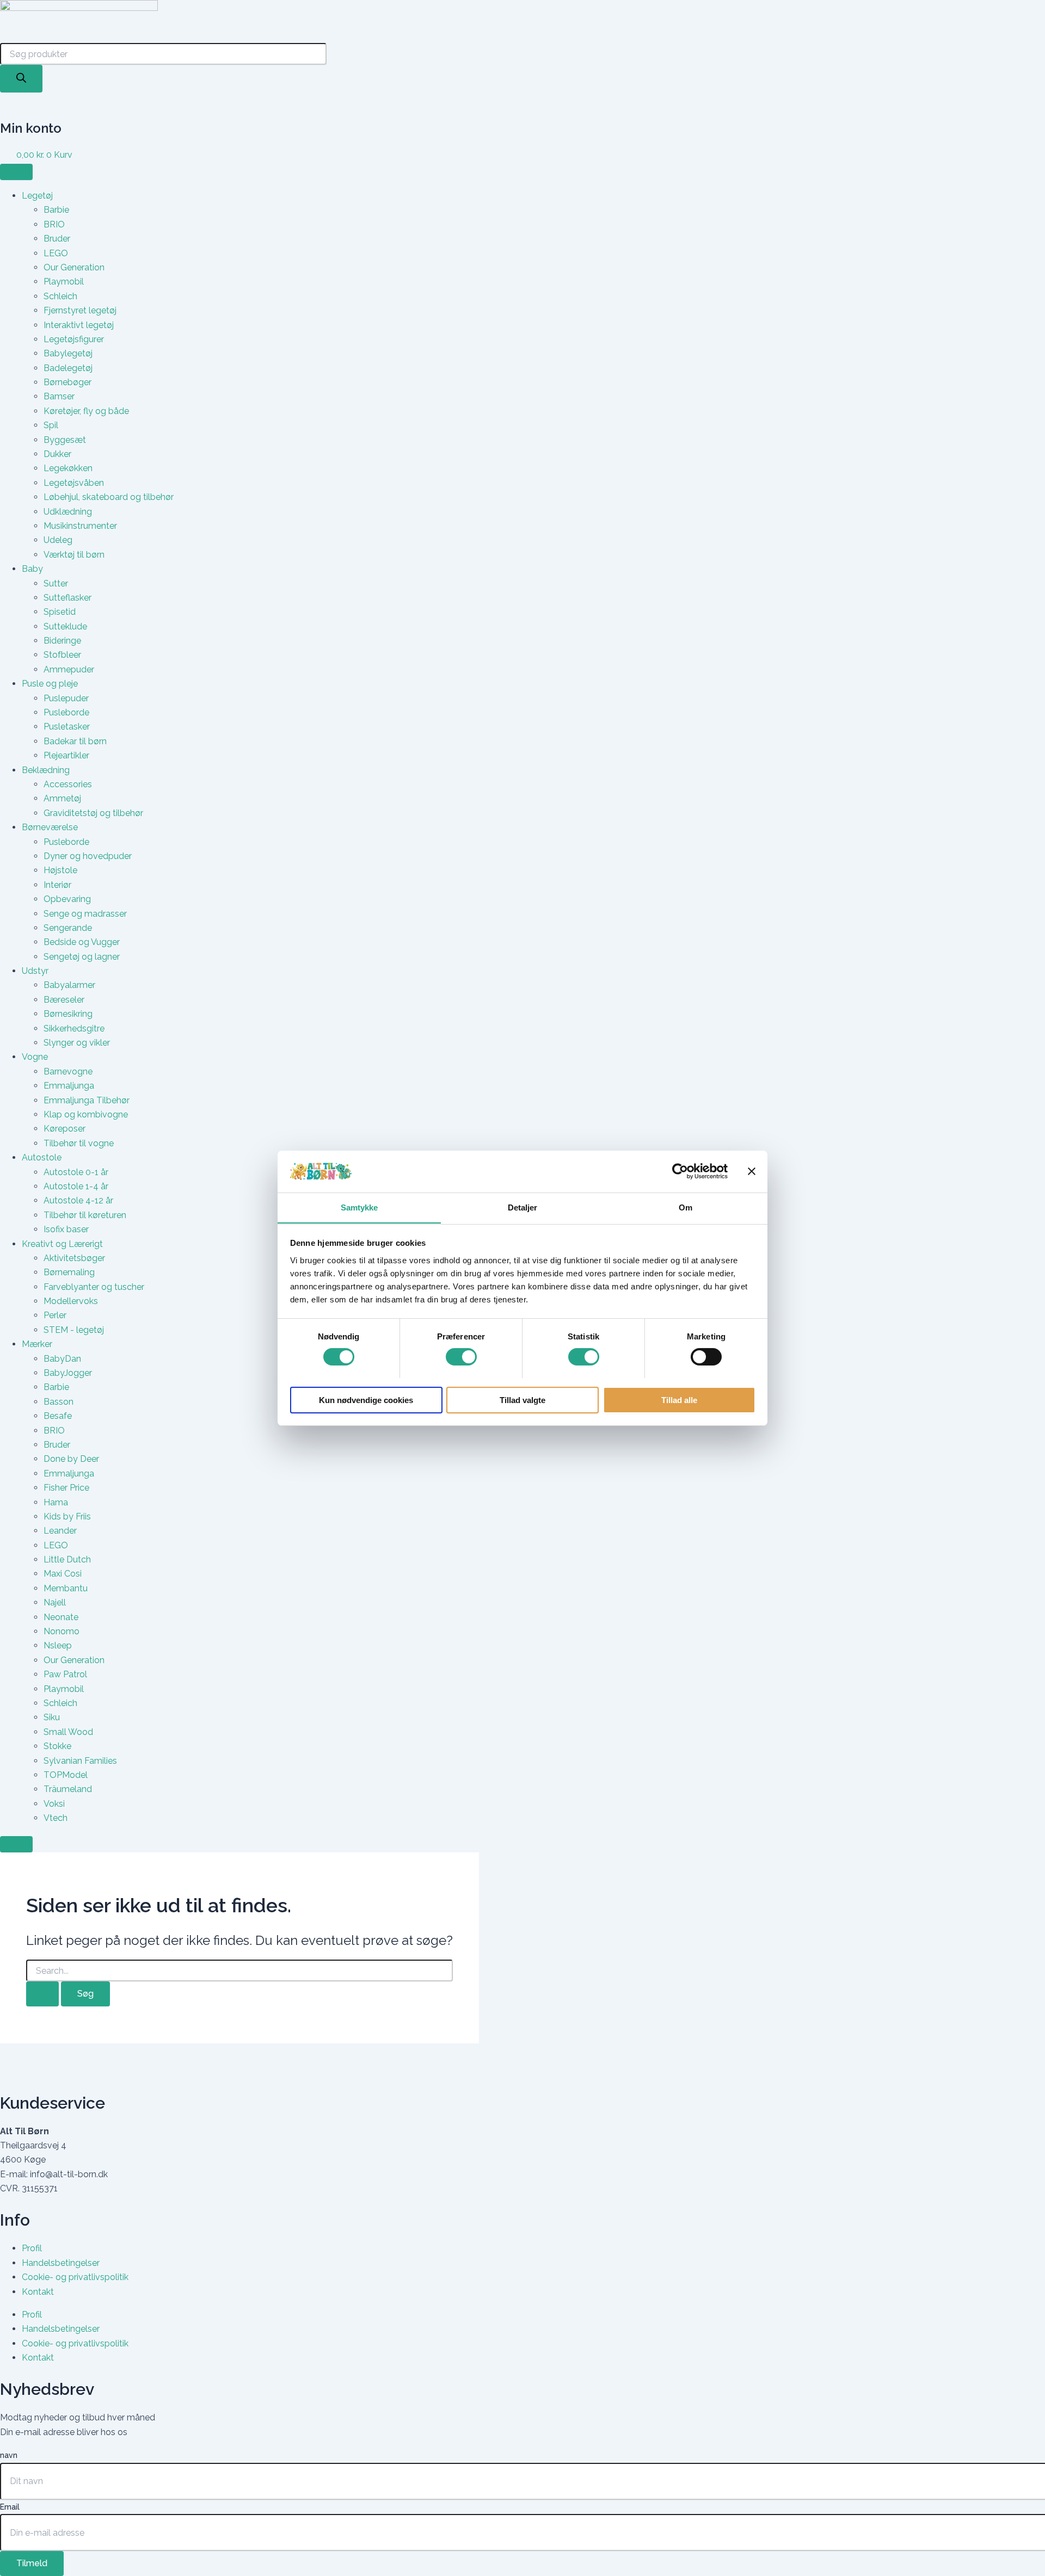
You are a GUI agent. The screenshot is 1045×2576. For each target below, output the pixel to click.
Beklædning (46, 770)
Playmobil (64, 282)
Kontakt (38, 2292)
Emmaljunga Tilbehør (87, 1100)
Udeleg (58, 540)
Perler (55, 1315)
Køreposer (64, 1129)
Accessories (68, 784)
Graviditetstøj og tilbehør (93, 813)
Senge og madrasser (85, 914)
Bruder (57, 239)
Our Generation (74, 267)
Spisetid (60, 612)
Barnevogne (68, 1071)
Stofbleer (62, 655)
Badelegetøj (68, 368)
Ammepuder (69, 669)
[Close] (16, 1844)
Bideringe (62, 641)
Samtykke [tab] (359, 1207)
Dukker (57, 454)
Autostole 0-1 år (76, 1172)
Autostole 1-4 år (76, 1186)
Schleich (60, 296)
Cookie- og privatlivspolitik (75, 2277)
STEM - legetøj (74, 1330)
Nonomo (62, 1631)
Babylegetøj (68, 353)
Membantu (66, 1588)
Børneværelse (50, 827)
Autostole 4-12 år (78, 1200)
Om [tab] (686, 1207)
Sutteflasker (67, 598)
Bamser (59, 396)
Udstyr (35, 971)
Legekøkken (68, 468)
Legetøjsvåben (74, 483)
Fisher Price (66, 1488)
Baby (32, 569)
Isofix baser (66, 1229)
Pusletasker (67, 727)
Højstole (60, 870)
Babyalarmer (69, 985)
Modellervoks (71, 1301)
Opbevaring (67, 899)
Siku (52, 1717)
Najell (55, 1602)
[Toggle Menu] (16, 172)
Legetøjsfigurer (74, 339)
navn (9, 2455)
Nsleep (58, 1645)
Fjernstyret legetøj (80, 310)
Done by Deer (71, 1459)
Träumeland (68, 1789)
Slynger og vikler (77, 1043)
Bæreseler (64, 1000)
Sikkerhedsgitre (74, 1028)
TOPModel (66, 1775)
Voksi (54, 1804)
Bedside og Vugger (82, 942)
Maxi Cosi (63, 1574)
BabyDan (62, 1359)
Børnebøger (67, 382)
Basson (59, 1402)
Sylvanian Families (80, 1761)
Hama (56, 1502)
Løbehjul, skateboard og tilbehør (109, 497)
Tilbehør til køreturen (85, 1215)
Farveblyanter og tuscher (94, 1287)
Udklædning (68, 512)
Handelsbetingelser (61, 2263)
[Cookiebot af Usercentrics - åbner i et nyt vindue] (680, 1171)
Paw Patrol (65, 1674)
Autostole (42, 1157)
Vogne (35, 1057)
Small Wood (68, 1732)
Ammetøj (62, 798)
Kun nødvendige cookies (366, 1400)
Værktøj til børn (74, 555)
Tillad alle (679, 1400)
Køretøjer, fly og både (86, 411)
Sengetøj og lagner (82, 957)
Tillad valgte (522, 1400)
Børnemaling (69, 1272)
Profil (32, 2248)
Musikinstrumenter (80, 526)
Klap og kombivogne (86, 1114)
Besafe (58, 1416)
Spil (51, 425)
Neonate (61, 1617)
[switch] (461, 1357)
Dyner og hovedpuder (88, 856)
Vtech (56, 1818)
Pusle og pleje (50, 684)
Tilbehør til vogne (79, 1143)
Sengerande (68, 928)
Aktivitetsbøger (74, 1258)
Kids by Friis (67, 1516)
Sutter (56, 583)
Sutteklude (65, 626)
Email (10, 2507)
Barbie (56, 210)
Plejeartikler (66, 755)
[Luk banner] (752, 1171)
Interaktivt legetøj (79, 325)
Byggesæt (65, 440)
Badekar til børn (75, 741)
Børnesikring (68, 1014)
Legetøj (37, 196)
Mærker (37, 1344)
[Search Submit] (42, 1994)
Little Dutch (67, 1559)
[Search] (21, 79)
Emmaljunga (69, 1086)
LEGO (56, 253)
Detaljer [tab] (523, 1207)
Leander (60, 1531)
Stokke (57, 1746)
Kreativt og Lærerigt (62, 1244)
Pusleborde (66, 712)
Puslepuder (66, 698)
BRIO (54, 224)
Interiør (57, 885)
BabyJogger (68, 1373)
